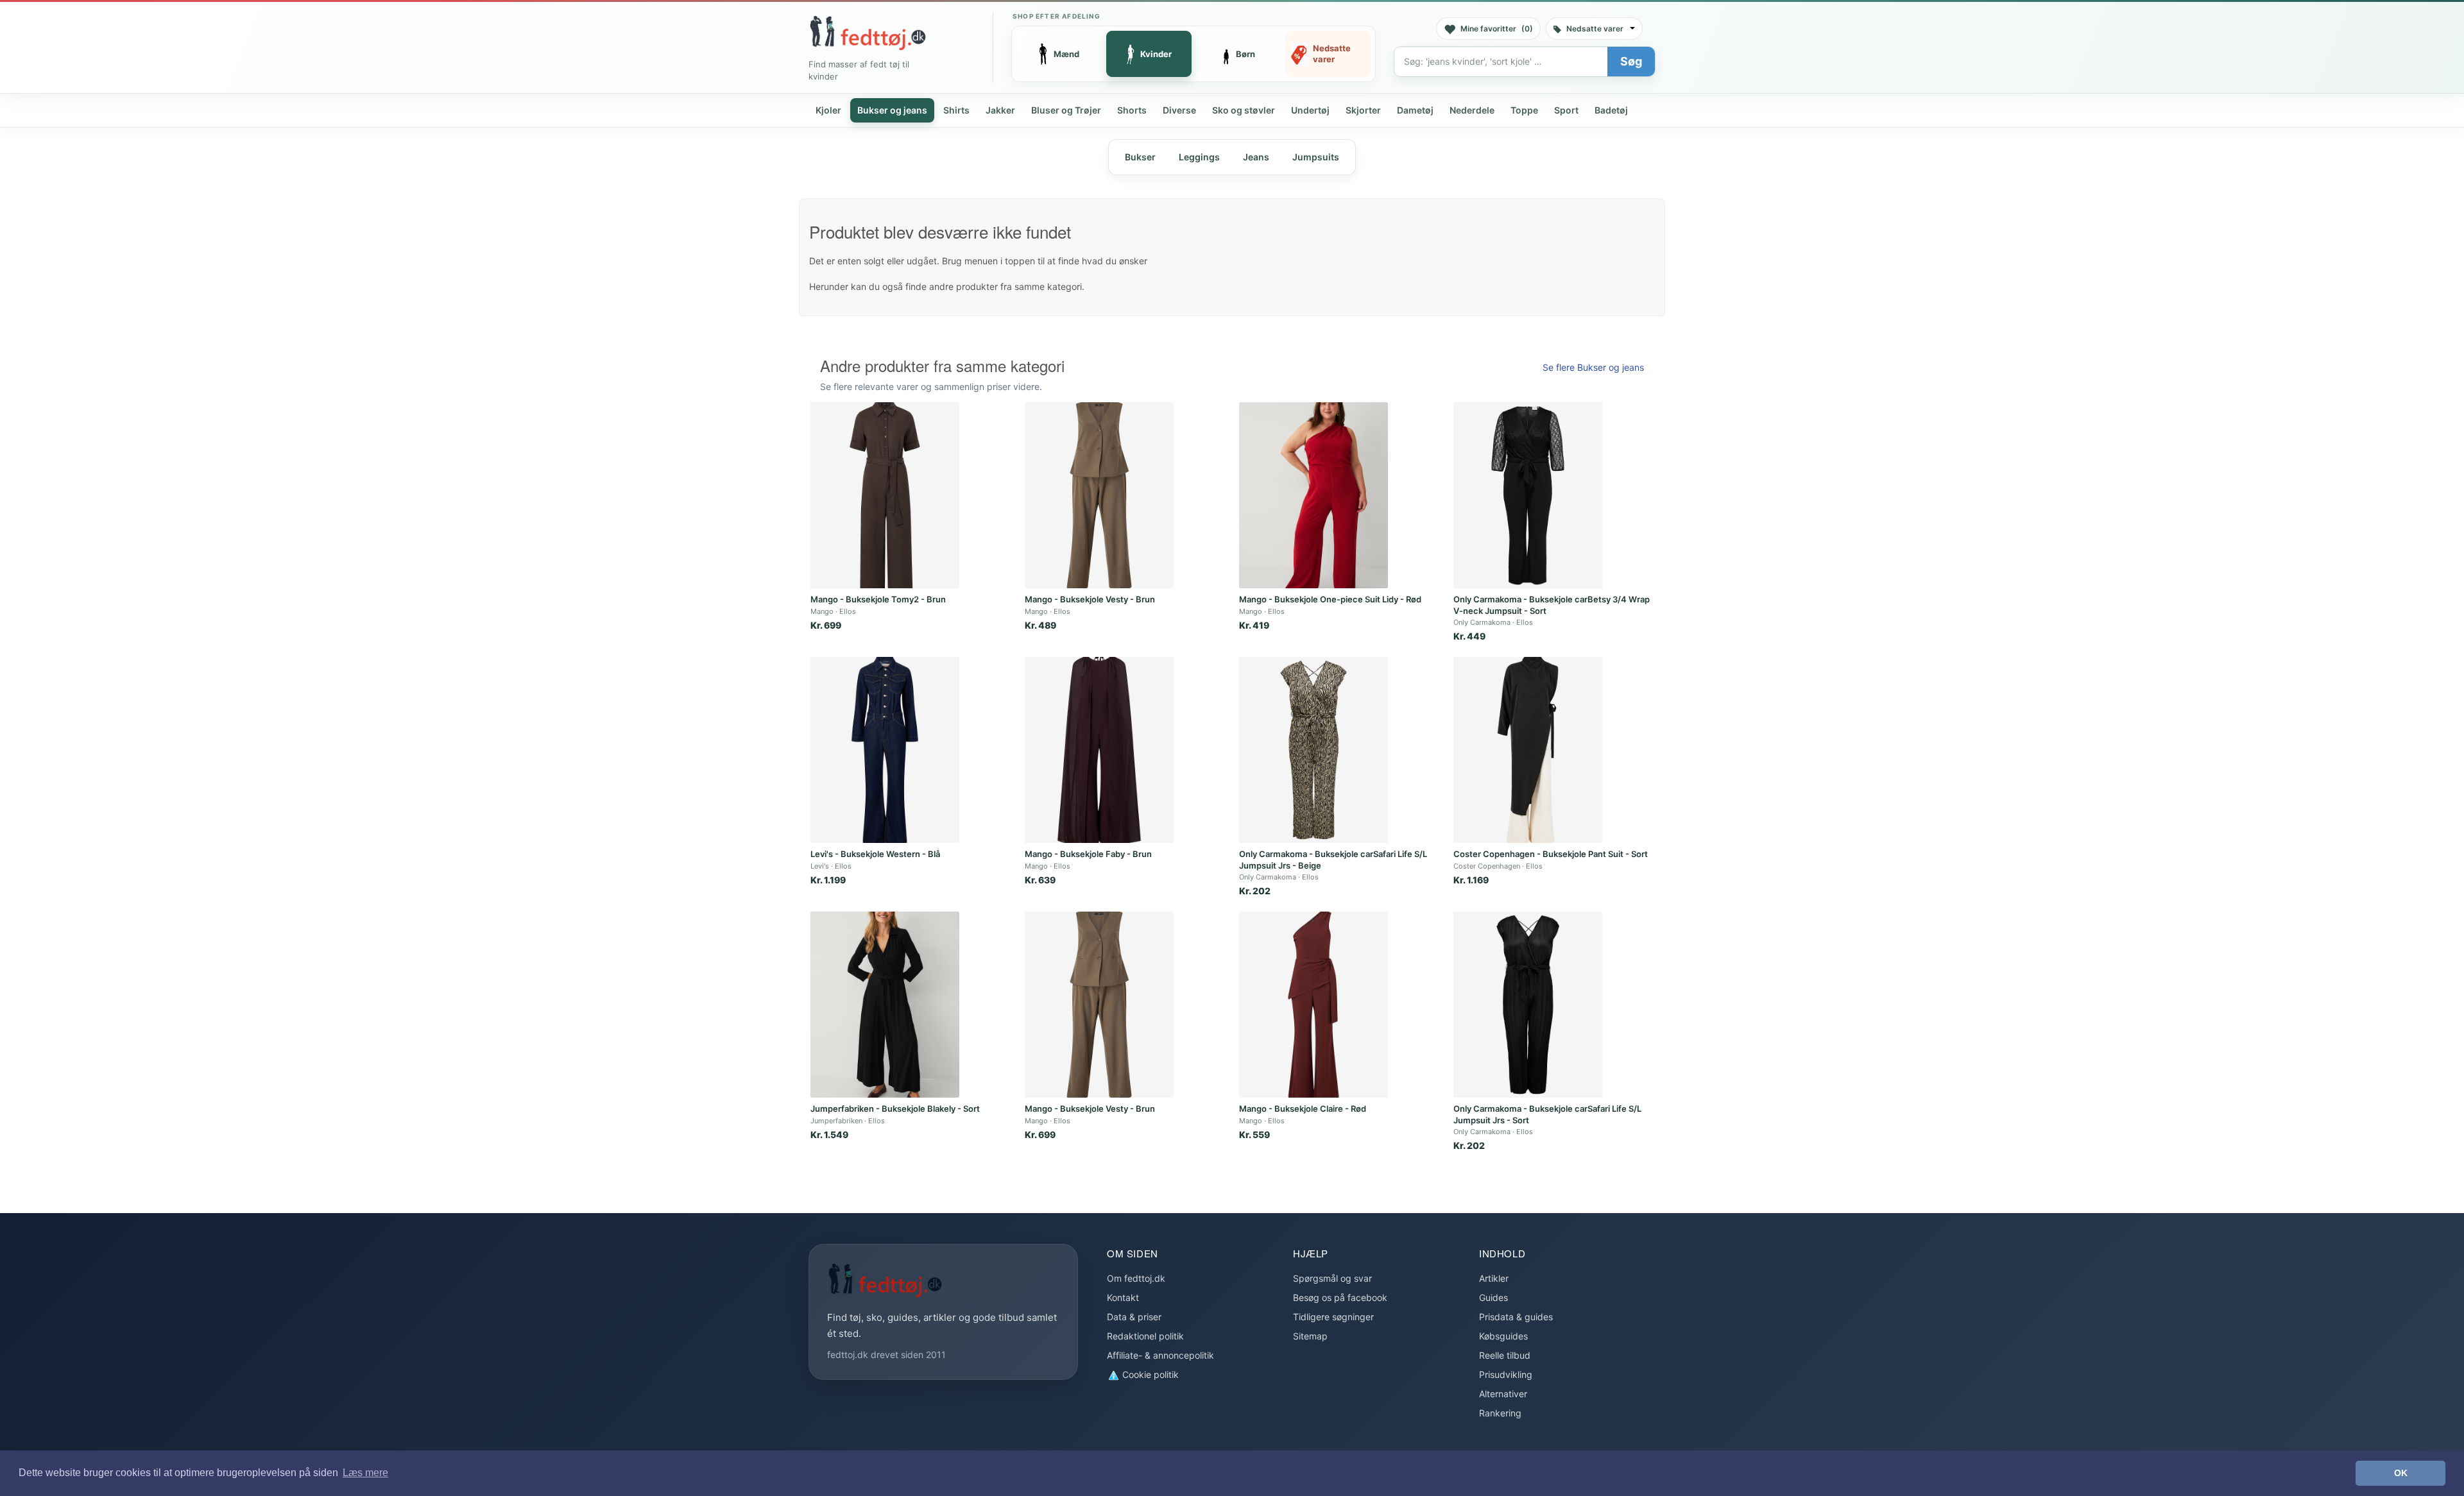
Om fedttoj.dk (1136, 1278)
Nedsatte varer (1595, 29)
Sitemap (1310, 1336)
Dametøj (1415, 110)
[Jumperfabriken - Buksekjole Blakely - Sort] (885, 1005)
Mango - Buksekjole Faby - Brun (1088, 854)
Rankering (1500, 1413)
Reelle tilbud (1505, 1355)
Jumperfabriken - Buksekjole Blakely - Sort (895, 1109)
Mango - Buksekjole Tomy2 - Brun (878, 599)
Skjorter (1363, 110)
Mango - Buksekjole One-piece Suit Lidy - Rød (1330, 599)
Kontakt (1123, 1297)
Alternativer (1503, 1394)
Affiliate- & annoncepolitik (1160, 1355)
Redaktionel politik (1145, 1336)
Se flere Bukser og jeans (1593, 367)
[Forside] (868, 33)
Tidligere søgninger (1333, 1317)
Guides (1493, 1297)
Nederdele (1472, 110)
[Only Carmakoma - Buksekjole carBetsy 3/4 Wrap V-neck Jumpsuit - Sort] (1528, 495)
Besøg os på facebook (1340, 1297)
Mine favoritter (1497, 29)
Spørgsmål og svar (1332, 1278)
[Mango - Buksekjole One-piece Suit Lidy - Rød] (1313, 495)
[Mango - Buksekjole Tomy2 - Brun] (885, 495)
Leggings (1199, 157)
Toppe (1524, 110)
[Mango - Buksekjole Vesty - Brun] (1099, 495)
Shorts (1132, 110)
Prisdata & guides (1516, 1317)
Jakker (1000, 110)
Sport (1566, 110)
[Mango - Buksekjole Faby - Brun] (1099, 750)
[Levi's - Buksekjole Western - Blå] (885, 750)
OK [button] (2401, 1473)
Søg (1631, 61)
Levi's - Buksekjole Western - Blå (875, 854)
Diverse (1179, 110)
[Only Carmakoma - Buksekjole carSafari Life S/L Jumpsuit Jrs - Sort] (1528, 1005)
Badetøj (1611, 110)
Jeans (1256, 157)
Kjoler (828, 110)
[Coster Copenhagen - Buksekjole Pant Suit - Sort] (1528, 750)
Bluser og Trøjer (1066, 110)
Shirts (956, 110)
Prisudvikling (1506, 1374)
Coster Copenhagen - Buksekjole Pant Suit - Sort (1551, 854)
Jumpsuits (1316, 157)
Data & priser (1134, 1317)
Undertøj (1310, 110)
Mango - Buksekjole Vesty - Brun (1090, 599)
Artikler (1494, 1278)
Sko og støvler (1244, 110)
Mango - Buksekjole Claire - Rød (1303, 1109)
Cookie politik (1149, 1374)
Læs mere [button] (365, 1473)
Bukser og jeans (892, 110)
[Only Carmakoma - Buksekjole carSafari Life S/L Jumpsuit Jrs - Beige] (1313, 750)
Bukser (1140, 157)
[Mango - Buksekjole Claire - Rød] (1313, 1005)
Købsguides (1503, 1336)
